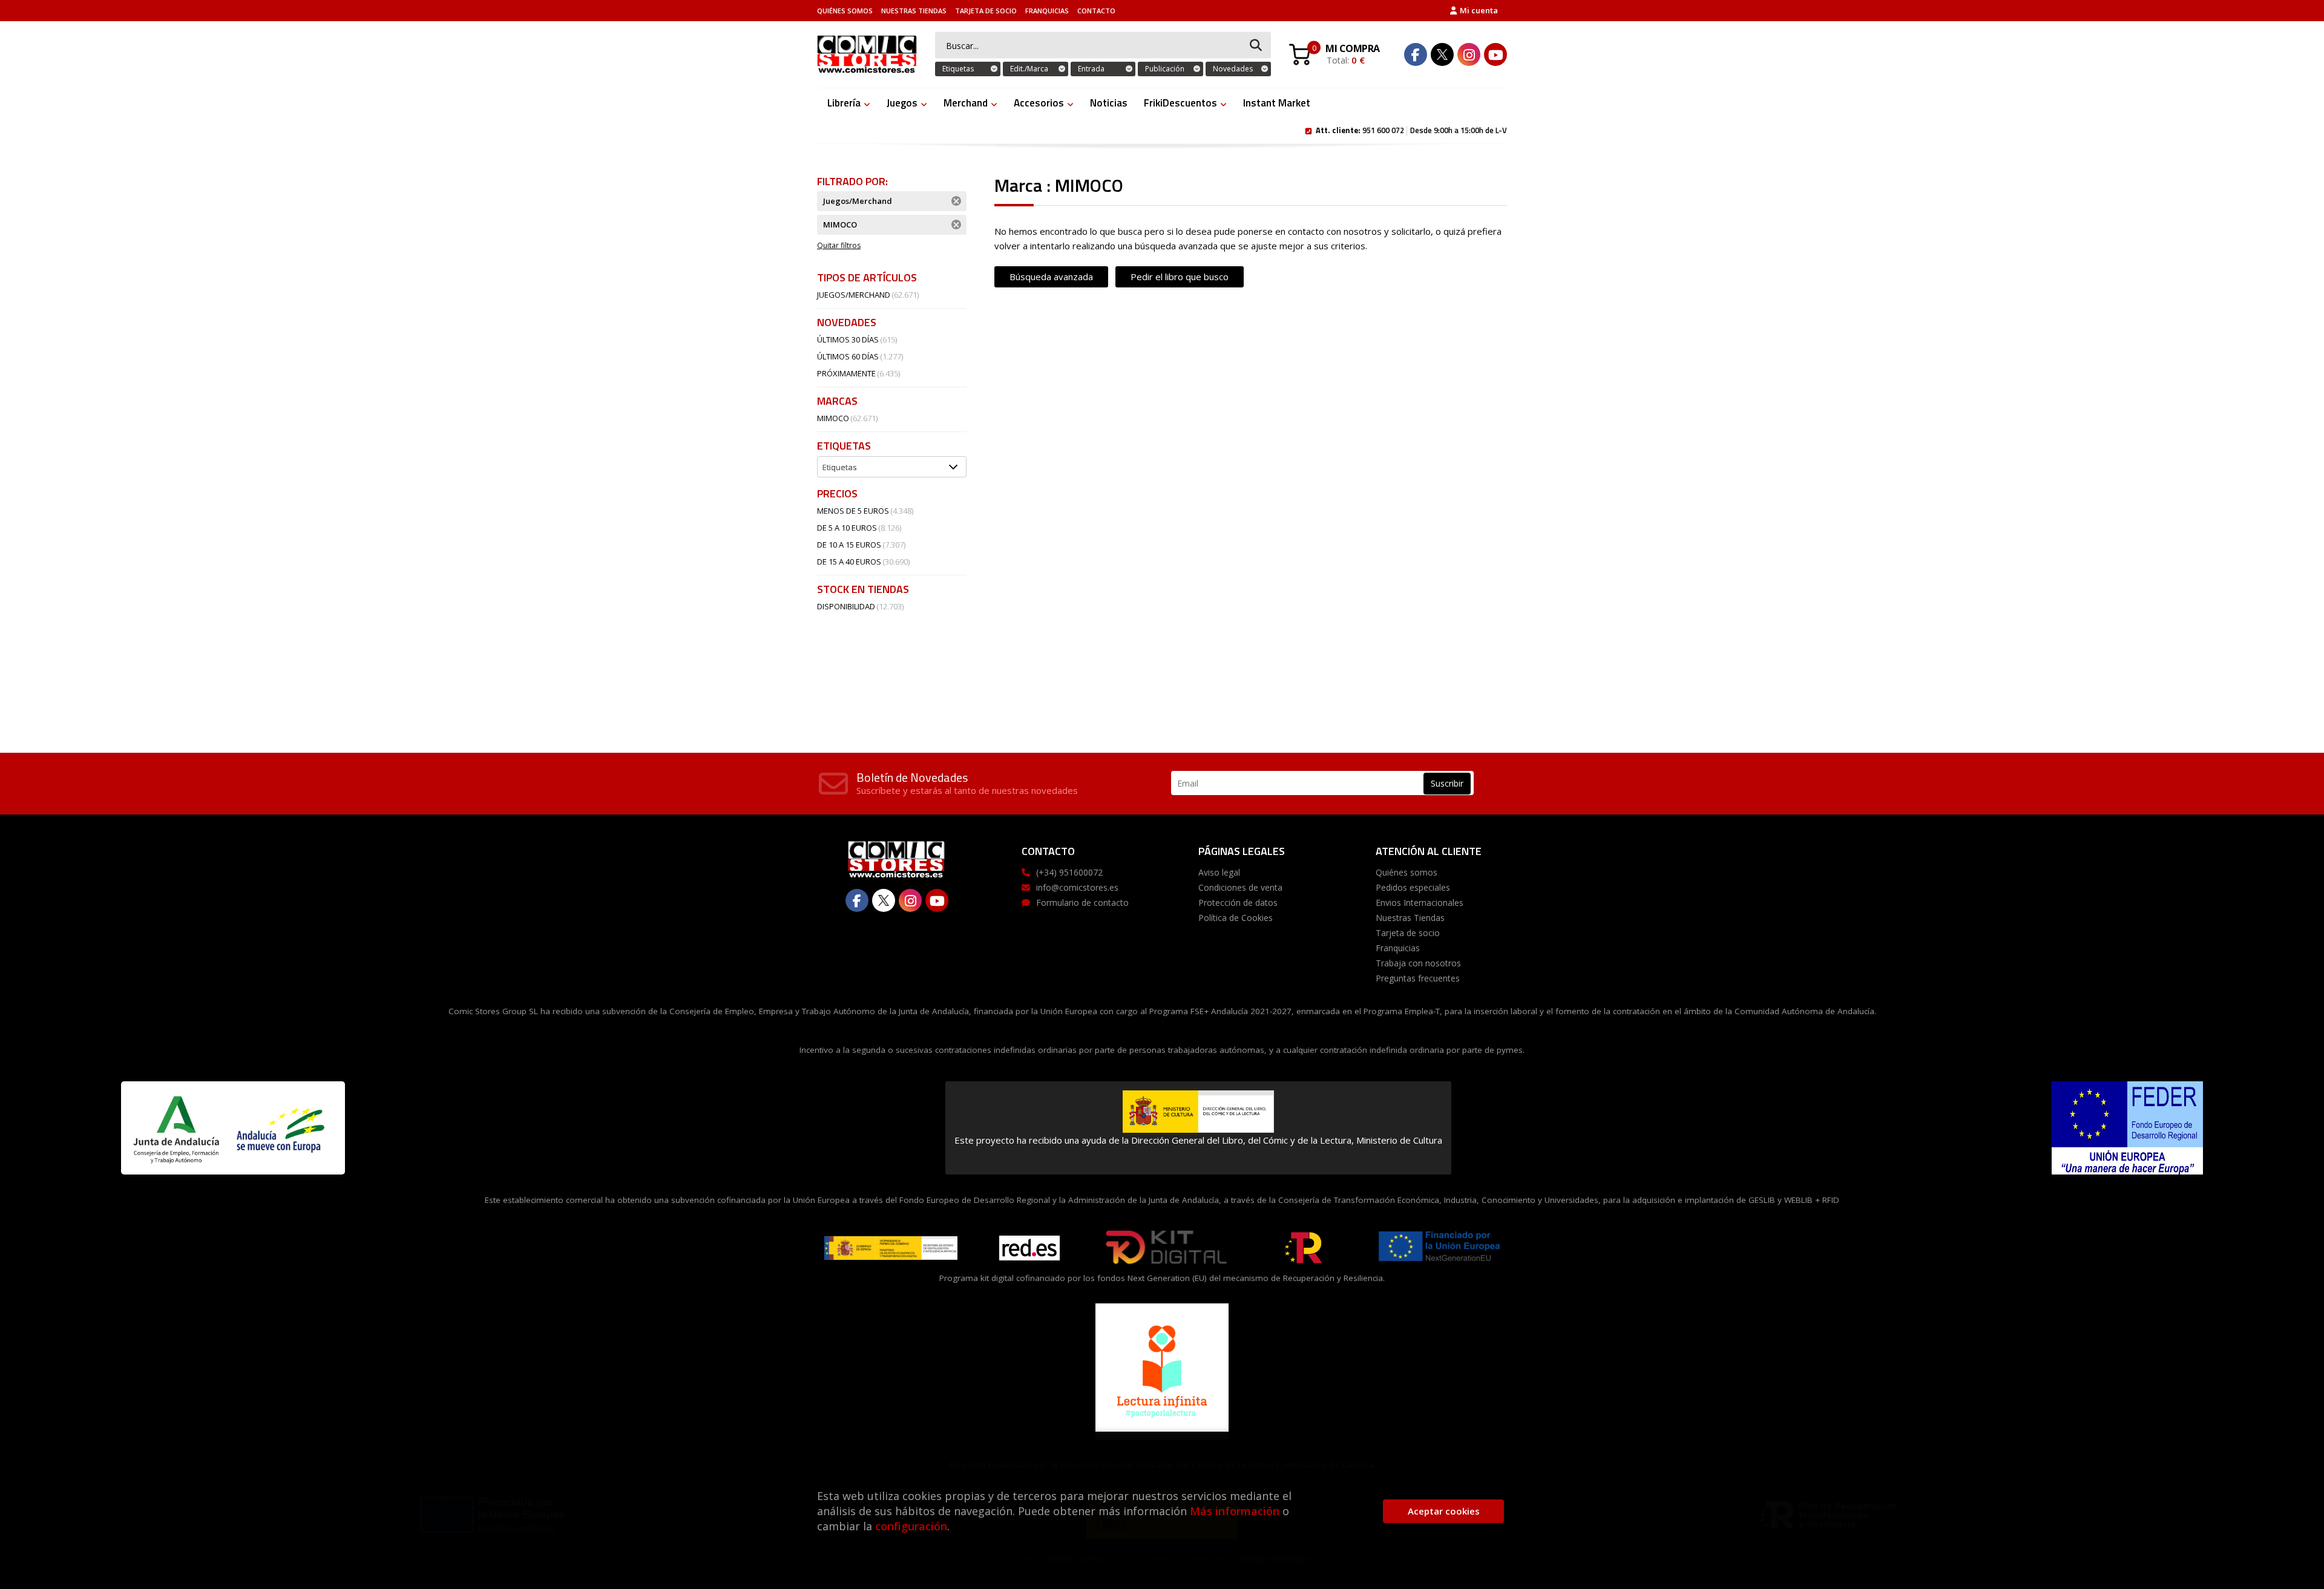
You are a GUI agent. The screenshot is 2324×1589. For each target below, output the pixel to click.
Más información (1235, 1511)
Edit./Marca (1029, 69)
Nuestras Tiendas (914, 11)
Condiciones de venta (1240, 887)
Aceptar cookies (1444, 1511)
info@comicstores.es (1077, 887)
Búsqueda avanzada (1051, 277)
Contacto (1096, 11)
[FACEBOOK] (1416, 54)
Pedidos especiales (1413, 887)
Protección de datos (1238, 903)
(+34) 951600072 (1069, 872)
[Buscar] (1256, 46)
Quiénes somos (845, 11)
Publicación (1165, 69)
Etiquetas (958, 69)
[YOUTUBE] (1495, 54)
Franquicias (1047, 11)
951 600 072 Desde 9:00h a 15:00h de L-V (1411, 129)
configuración (911, 1526)
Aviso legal (1219, 872)
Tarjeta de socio (986, 11)
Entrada (1091, 69)
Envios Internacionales (1420, 903)
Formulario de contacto (1082, 903)
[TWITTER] (1442, 54)
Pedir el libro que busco (1180, 277)
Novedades (1233, 69)
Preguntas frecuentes (1418, 978)
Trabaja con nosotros (1418, 963)
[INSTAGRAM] (1469, 54)
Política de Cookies (1236, 918)
